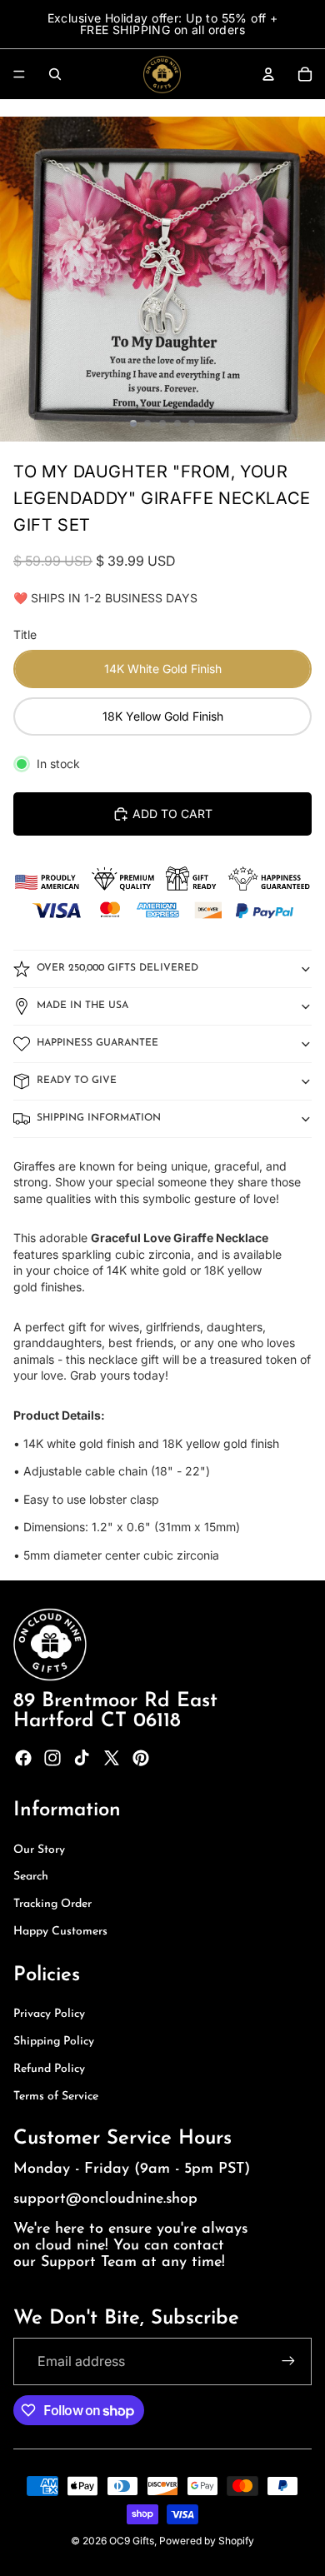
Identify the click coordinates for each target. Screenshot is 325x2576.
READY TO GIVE (77, 1081)
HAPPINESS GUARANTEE (97, 1043)
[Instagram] (52, 1758)
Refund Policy (49, 2069)
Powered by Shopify (207, 2541)
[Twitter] (112, 1758)
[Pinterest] (141, 1758)
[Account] (268, 74)
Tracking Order (52, 1904)
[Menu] (19, 74)
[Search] (55, 74)
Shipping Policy (54, 2042)
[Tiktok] (82, 1758)
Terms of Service (56, 2097)
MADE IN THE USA (82, 1006)
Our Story (39, 1850)
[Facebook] (23, 1758)
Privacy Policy (49, 2014)
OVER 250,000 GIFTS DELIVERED (117, 968)
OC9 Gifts (132, 2541)
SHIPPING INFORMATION (99, 1118)
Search (31, 1877)
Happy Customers (60, 1932)
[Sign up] (288, 2361)
